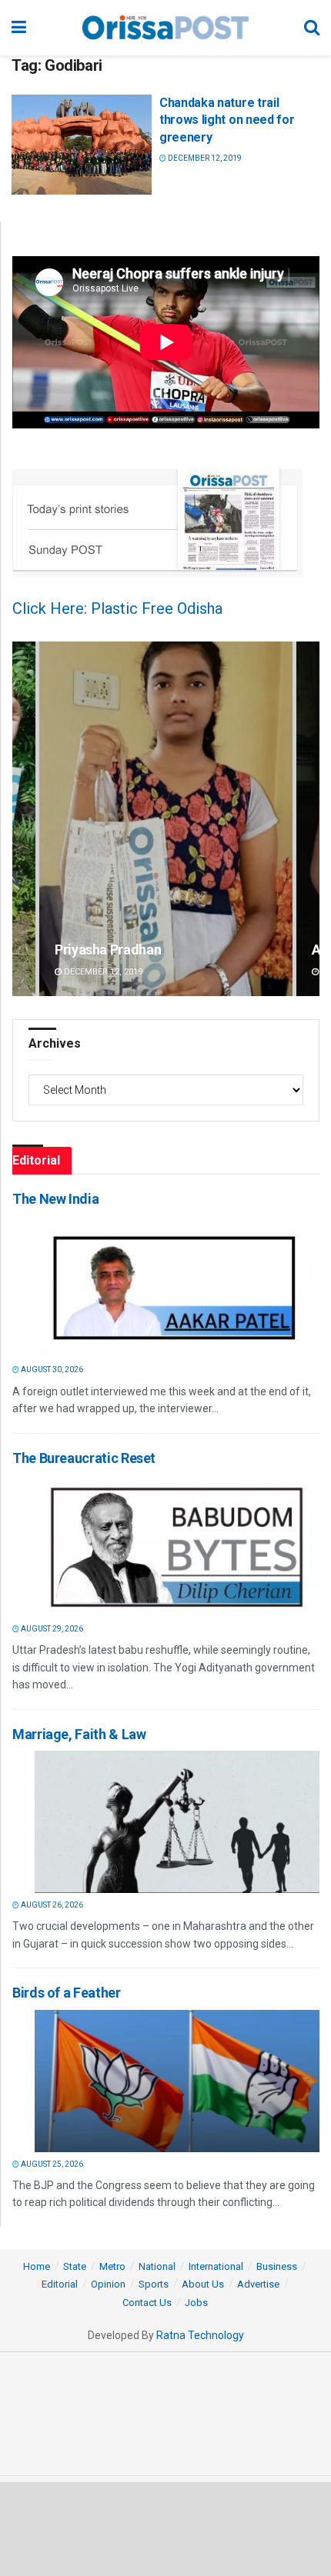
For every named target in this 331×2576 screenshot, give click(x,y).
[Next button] (308, 819)
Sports (154, 2284)
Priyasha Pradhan (108, 950)
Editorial (60, 2284)
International (216, 2266)
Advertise (258, 2284)
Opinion (108, 2284)
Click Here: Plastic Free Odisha (117, 608)
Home (37, 2266)
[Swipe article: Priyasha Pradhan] (166, 819)
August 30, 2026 (51, 1370)
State (75, 2266)
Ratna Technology (200, 2335)
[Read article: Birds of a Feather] (177, 2081)
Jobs (196, 2303)
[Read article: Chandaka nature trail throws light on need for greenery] (82, 145)
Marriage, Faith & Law (79, 1734)
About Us (203, 2284)
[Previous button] (24, 819)
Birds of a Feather (67, 1993)
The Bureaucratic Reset (84, 1458)
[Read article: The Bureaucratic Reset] (177, 1546)
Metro (112, 2266)
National (157, 2266)
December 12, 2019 (204, 158)
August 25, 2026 (51, 2164)
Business (277, 2266)
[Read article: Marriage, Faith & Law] (177, 1822)
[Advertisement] (165, 2528)
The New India (55, 1199)
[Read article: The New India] (177, 1286)
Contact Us (147, 2303)
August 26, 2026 (51, 1905)
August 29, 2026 (51, 1629)
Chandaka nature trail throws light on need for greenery (227, 120)
